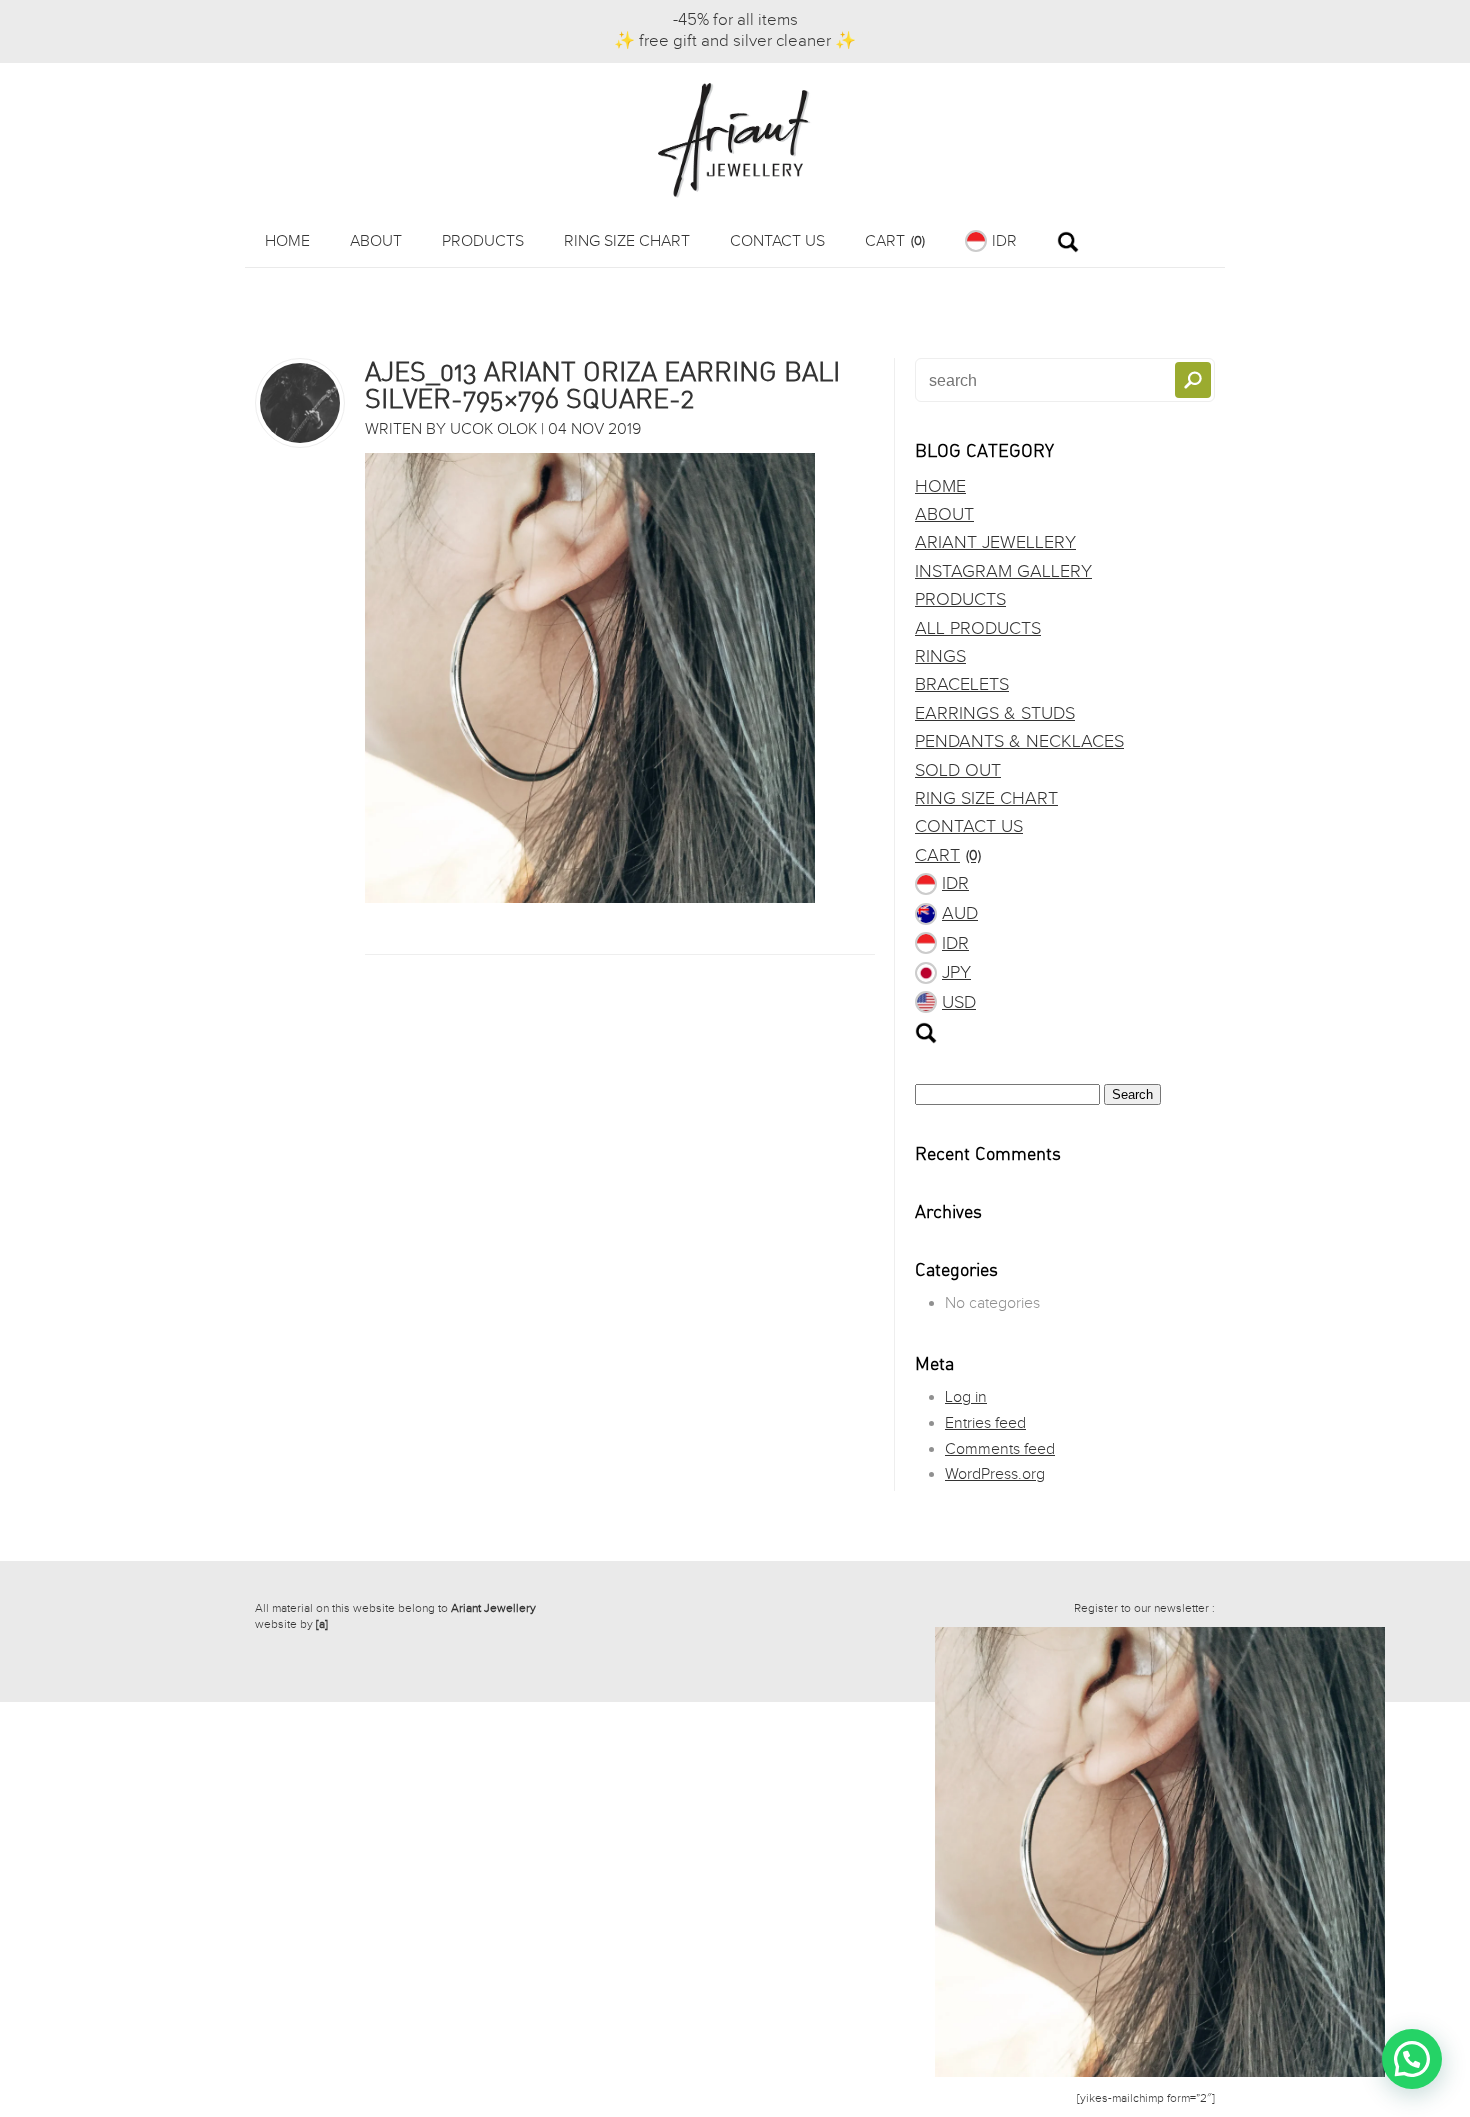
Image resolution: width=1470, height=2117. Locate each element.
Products (483, 241)
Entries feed (985, 1423)
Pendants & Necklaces (1019, 741)
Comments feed (1000, 1449)
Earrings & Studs (995, 713)
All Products (978, 628)
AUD (960, 913)
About (376, 241)
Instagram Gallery (1003, 571)
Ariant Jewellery (995, 542)
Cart (895, 241)
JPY (956, 972)
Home (287, 241)
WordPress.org (995, 1474)
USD (959, 1002)
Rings (940, 656)
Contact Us (777, 241)
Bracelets (962, 684)
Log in (966, 1397)
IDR (1004, 241)
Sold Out (958, 770)
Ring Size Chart (627, 241)
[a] (322, 1624)
